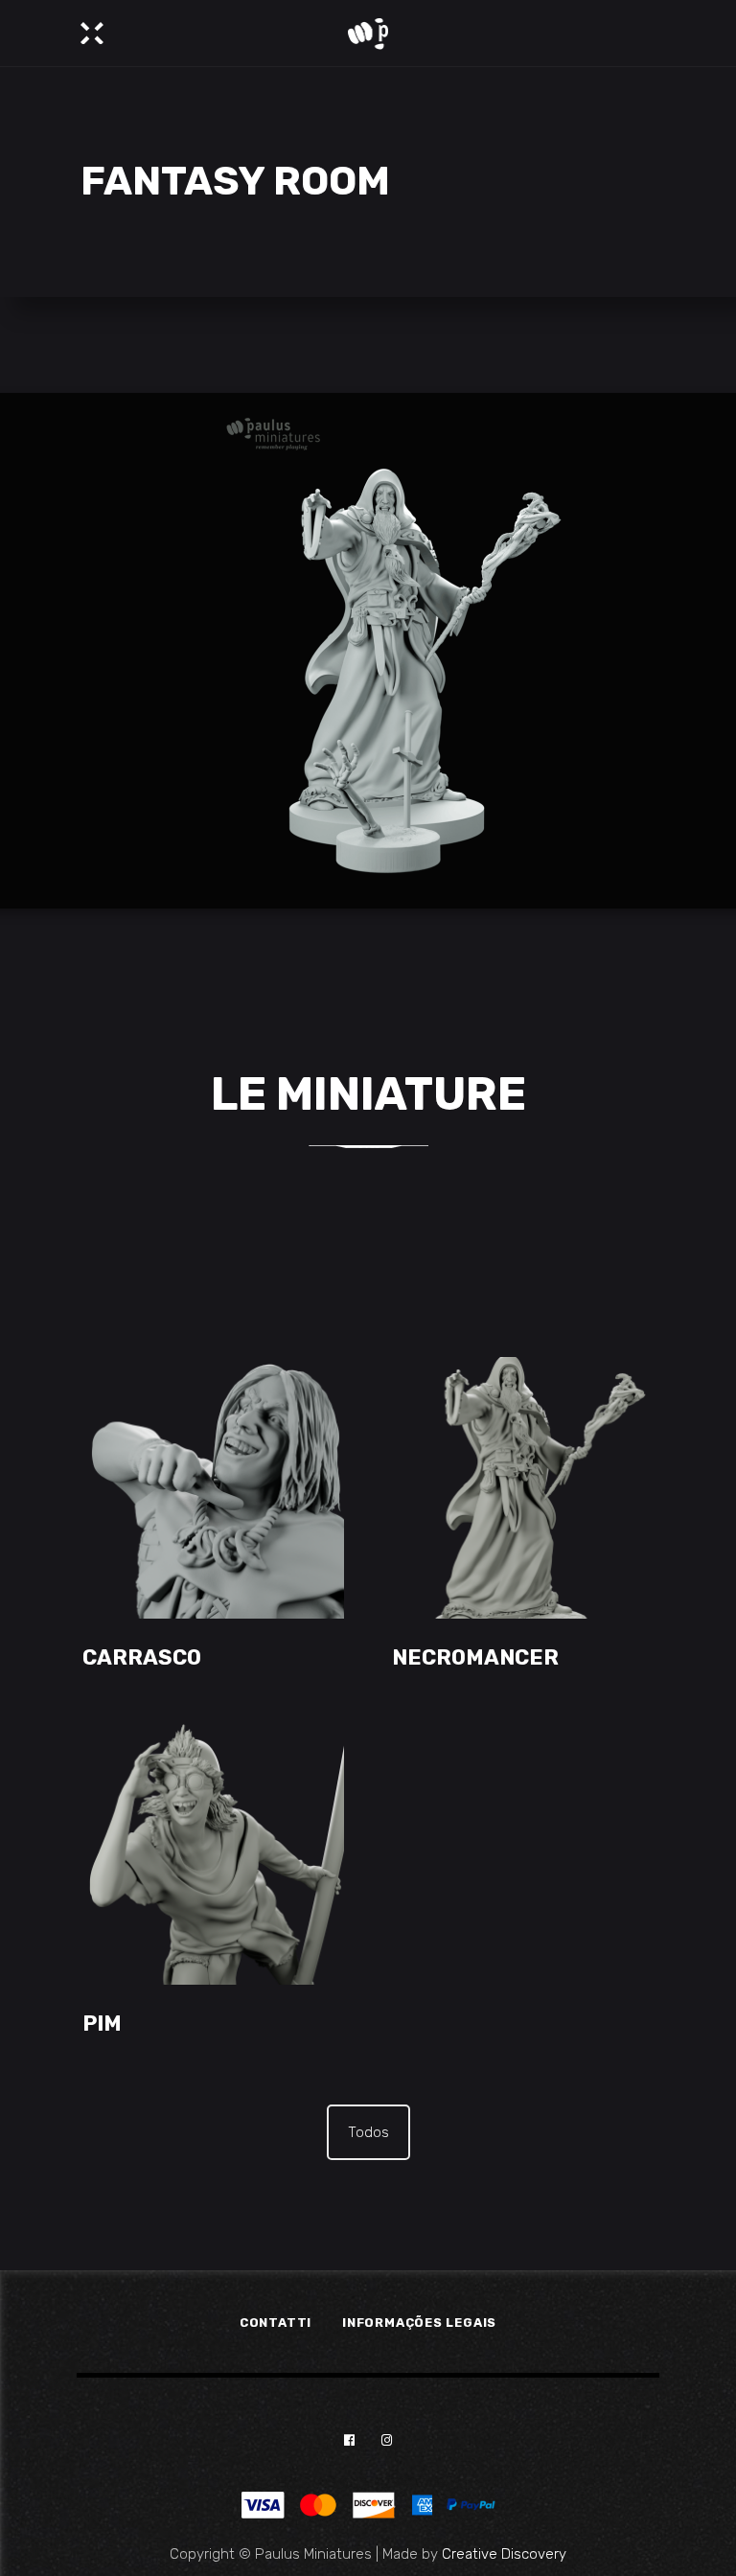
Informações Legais (419, 2323)
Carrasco (142, 1657)
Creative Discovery (504, 2554)
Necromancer (475, 1657)
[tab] (368, 2132)
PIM (102, 2024)
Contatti (276, 2323)
